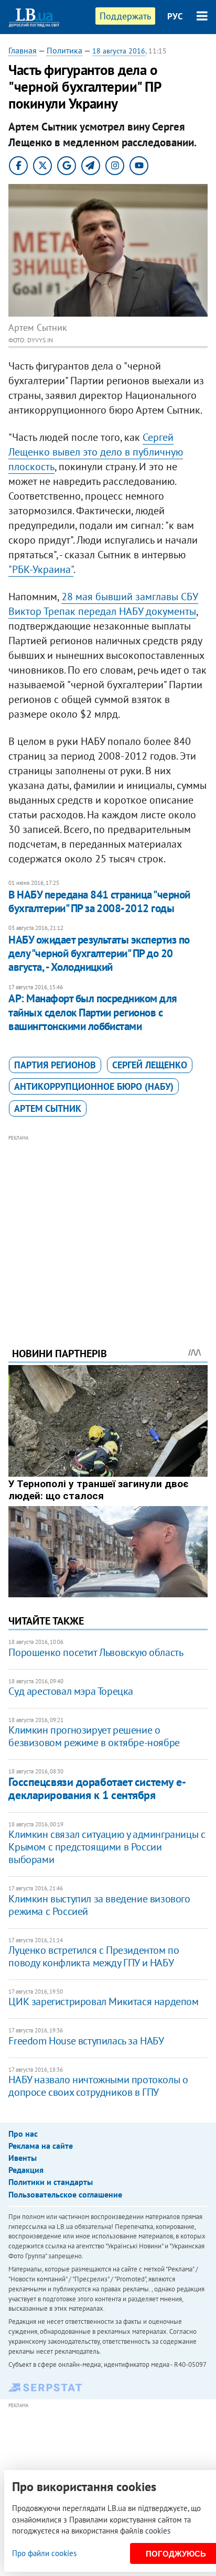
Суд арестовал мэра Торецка (71, 1691)
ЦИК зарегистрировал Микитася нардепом (103, 2001)
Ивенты (23, 2158)
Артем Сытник (48, 1108)
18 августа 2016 (119, 51)
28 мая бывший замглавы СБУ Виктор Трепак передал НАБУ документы (103, 604)
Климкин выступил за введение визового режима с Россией (99, 1905)
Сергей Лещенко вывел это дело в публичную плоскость (96, 452)
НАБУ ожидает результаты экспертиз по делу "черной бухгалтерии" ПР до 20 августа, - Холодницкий (99, 954)
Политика (64, 50)
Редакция (26, 2170)
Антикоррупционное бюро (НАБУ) (94, 1086)
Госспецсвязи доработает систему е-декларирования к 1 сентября (97, 1788)
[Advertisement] (108, 1227)
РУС (175, 16)
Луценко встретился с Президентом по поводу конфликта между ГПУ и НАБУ (94, 1956)
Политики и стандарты (51, 2182)
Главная (23, 50)
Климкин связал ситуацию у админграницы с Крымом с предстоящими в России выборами (107, 1847)
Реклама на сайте (41, 2146)
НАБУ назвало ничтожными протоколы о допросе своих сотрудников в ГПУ (98, 2086)
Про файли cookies (44, 2553)
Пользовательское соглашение (65, 2194)
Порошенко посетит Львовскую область (96, 1652)
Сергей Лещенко (150, 1065)
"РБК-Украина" (41, 569)
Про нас (23, 2134)
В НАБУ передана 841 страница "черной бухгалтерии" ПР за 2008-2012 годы (99, 901)
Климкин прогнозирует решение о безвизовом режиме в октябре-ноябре (94, 1736)
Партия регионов (55, 1065)
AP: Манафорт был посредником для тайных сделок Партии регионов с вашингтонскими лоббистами (93, 1012)
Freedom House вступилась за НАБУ (86, 2041)
